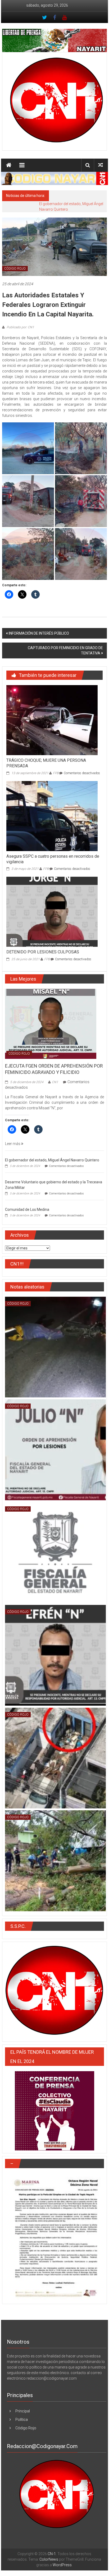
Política (22, 2420)
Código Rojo (26, 2428)
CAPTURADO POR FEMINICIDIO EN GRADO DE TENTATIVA (65, 650)
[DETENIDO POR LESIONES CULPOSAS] (52, 912)
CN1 (55, 1082)
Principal (23, 2411)
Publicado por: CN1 (20, 327)
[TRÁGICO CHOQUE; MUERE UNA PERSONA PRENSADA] (52, 720)
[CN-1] (9, 165)
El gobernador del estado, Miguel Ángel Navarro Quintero (52, 1160)
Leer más (13, 1144)
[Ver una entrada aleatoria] (101, 165)
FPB (56, 773)
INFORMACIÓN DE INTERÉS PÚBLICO (39, 633)
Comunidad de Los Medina (27, 1209)
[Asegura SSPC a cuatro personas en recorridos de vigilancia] (52, 816)
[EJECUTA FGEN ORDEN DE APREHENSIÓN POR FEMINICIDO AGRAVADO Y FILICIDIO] (51, 1023)
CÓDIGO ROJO (15, 269)
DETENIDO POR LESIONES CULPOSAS (43, 952)
